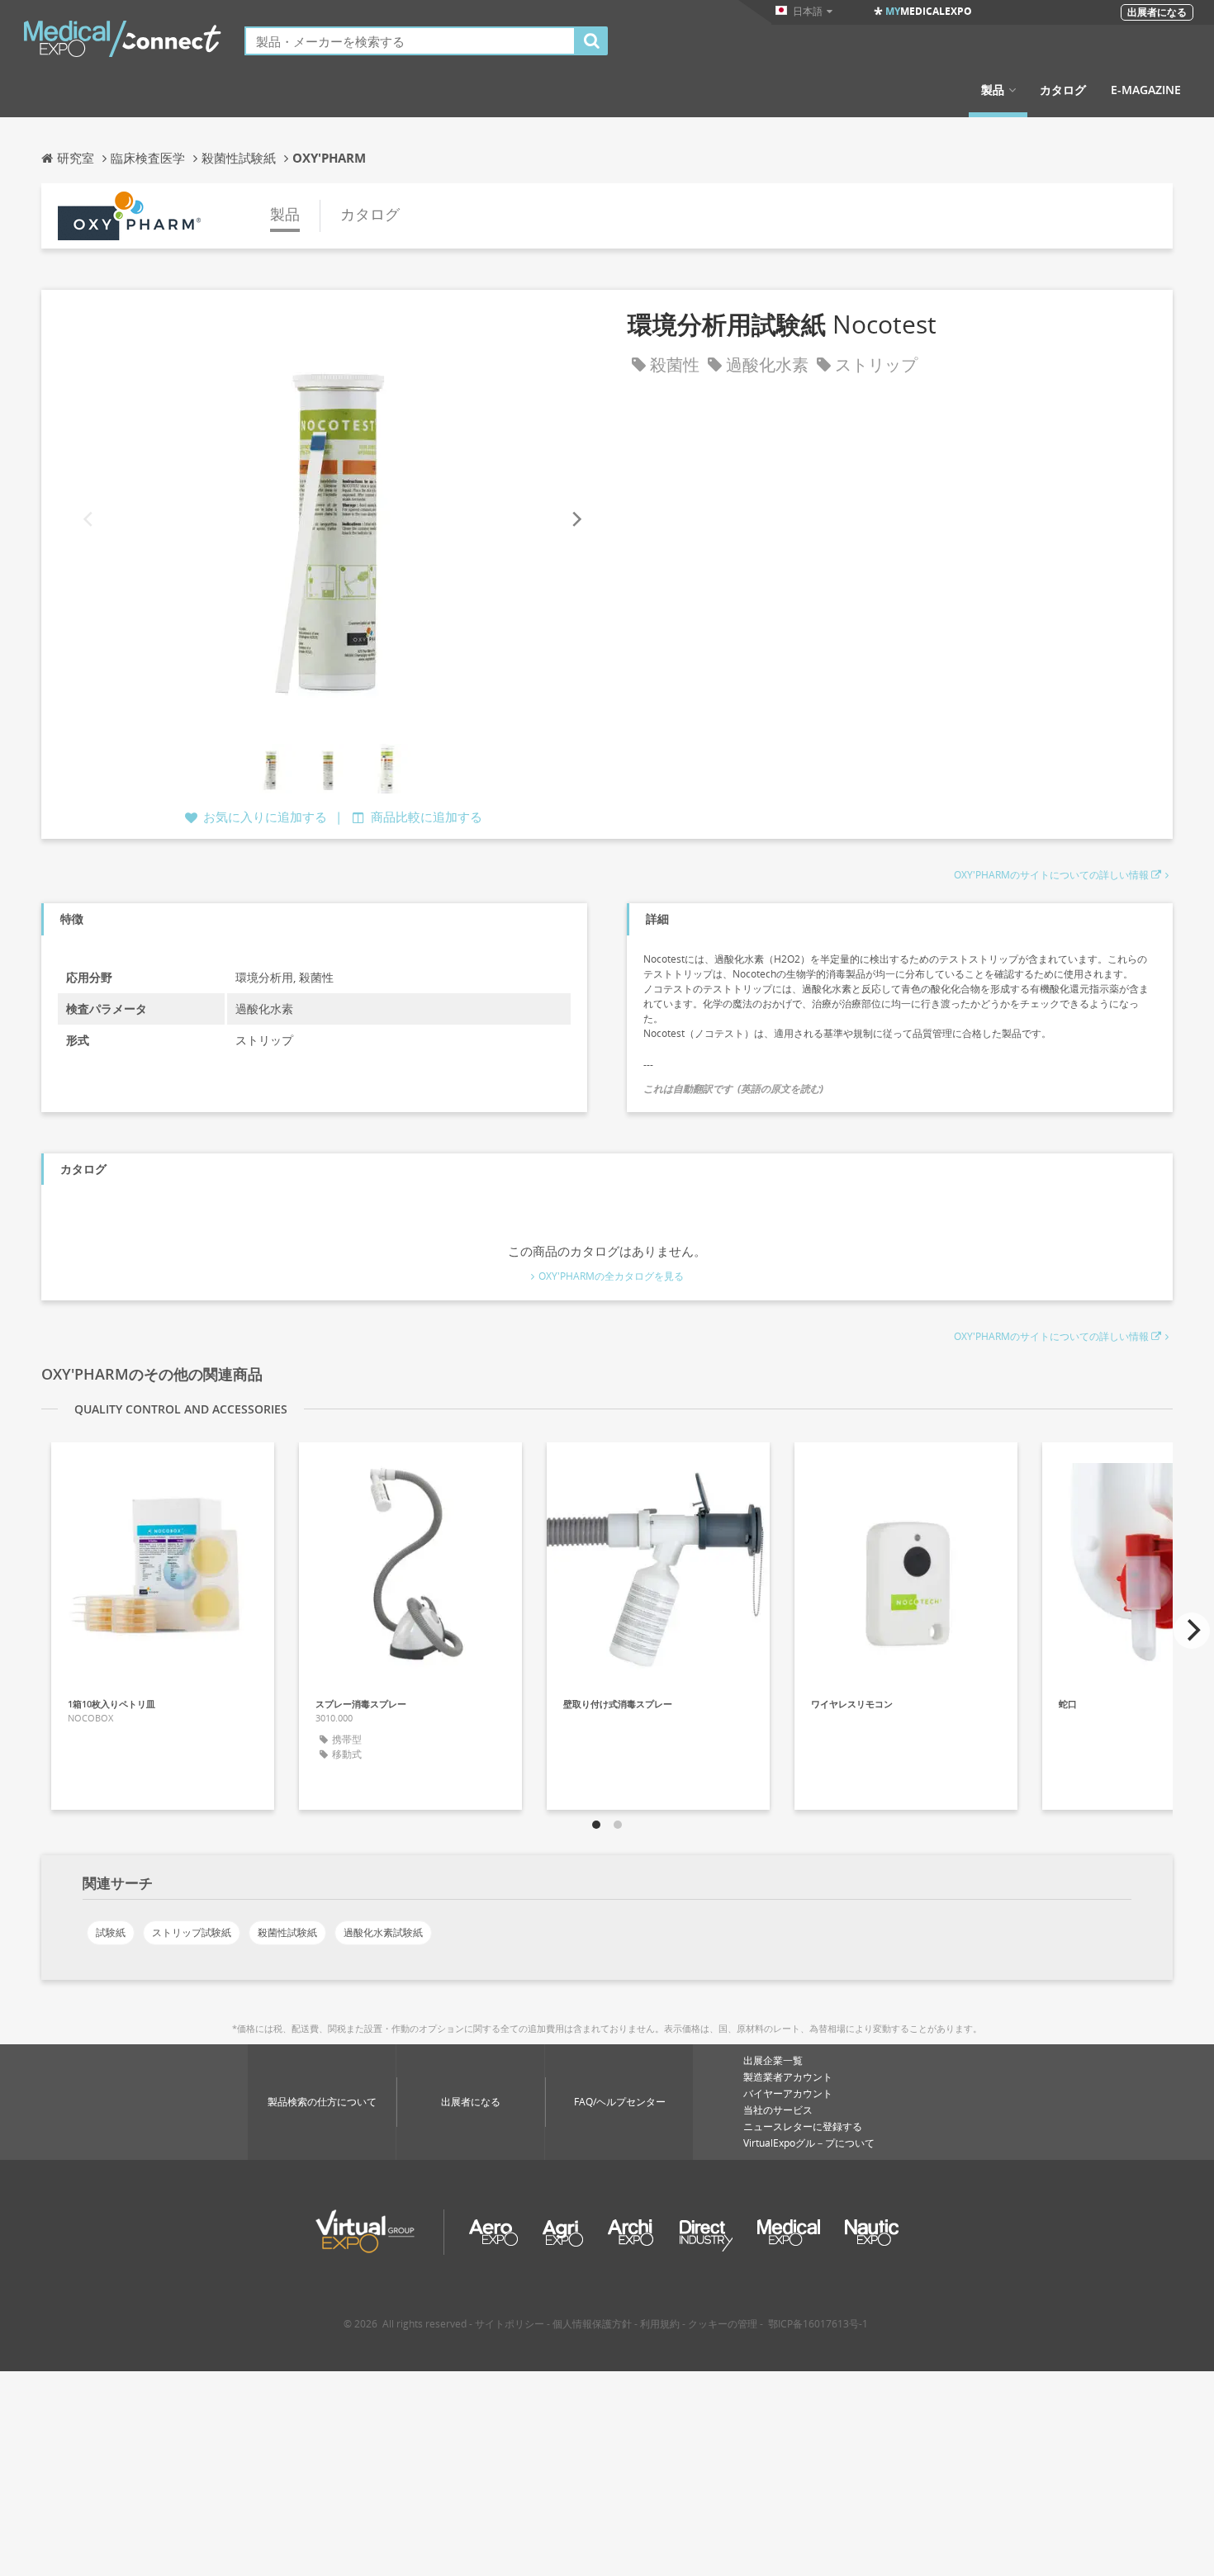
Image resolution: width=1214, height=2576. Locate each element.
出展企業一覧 (773, 2060)
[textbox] (410, 41)
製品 (993, 90)
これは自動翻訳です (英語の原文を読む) (733, 1089)
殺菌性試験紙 (287, 1932)
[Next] (576, 519)
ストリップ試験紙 (192, 1932)
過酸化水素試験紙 (383, 1932)
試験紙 (111, 1932)
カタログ (1063, 90)
